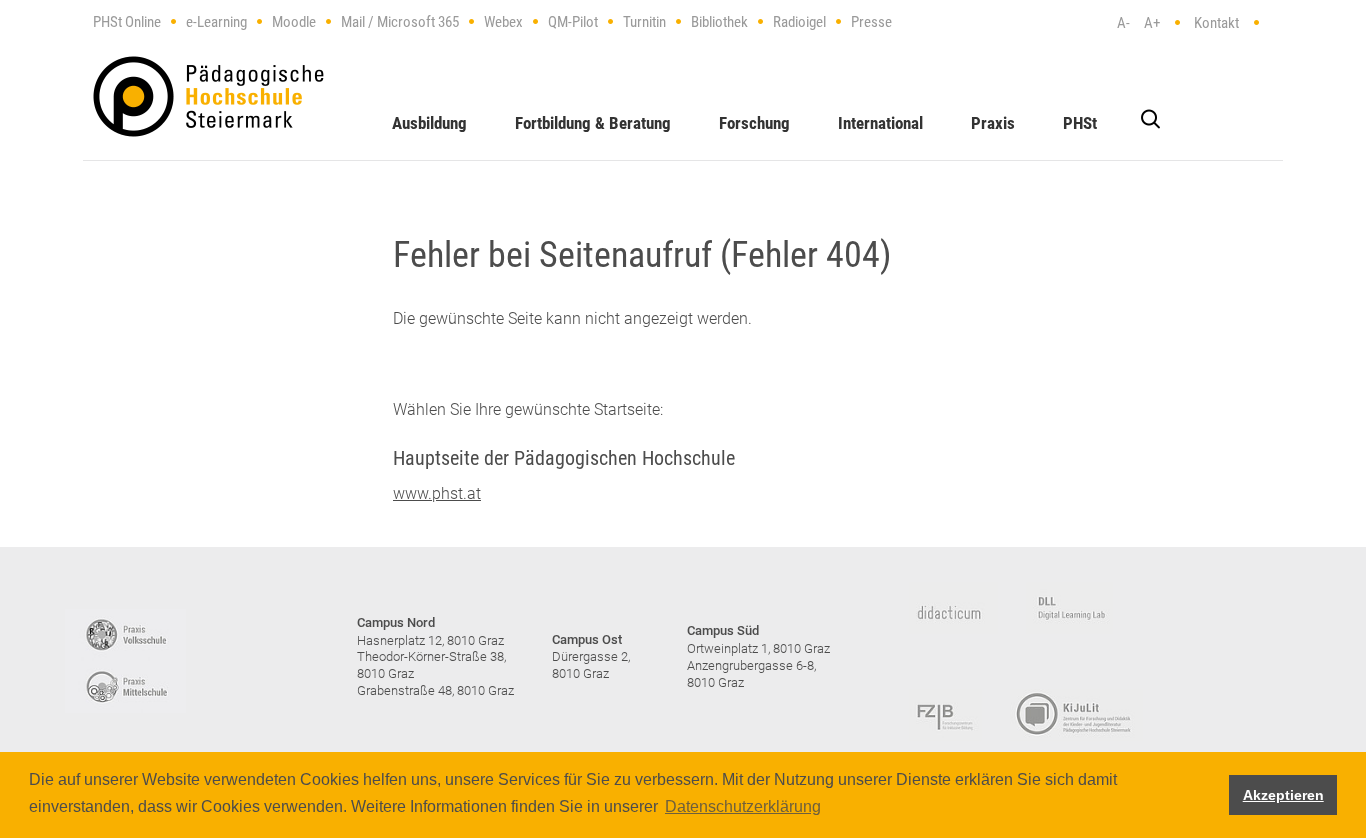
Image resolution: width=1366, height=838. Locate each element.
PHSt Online (127, 22)
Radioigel (799, 22)
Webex (503, 22)
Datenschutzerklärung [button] (743, 806)
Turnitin (644, 22)
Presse (871, 22)
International (880, 123)
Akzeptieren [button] (1283, 795)
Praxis (993, 123)
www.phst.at (437, 493)
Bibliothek (719, 22)
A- (1123, 23)
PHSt (1080, 123)
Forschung (754, 123)
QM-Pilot (573, 22)
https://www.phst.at (208, 96)
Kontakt (1216, 23)
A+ (1152, 23)
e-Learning (216, 22)
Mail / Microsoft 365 (400, 22)
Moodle (294, 22)
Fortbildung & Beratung (593, 123)
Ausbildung (429, 123)
